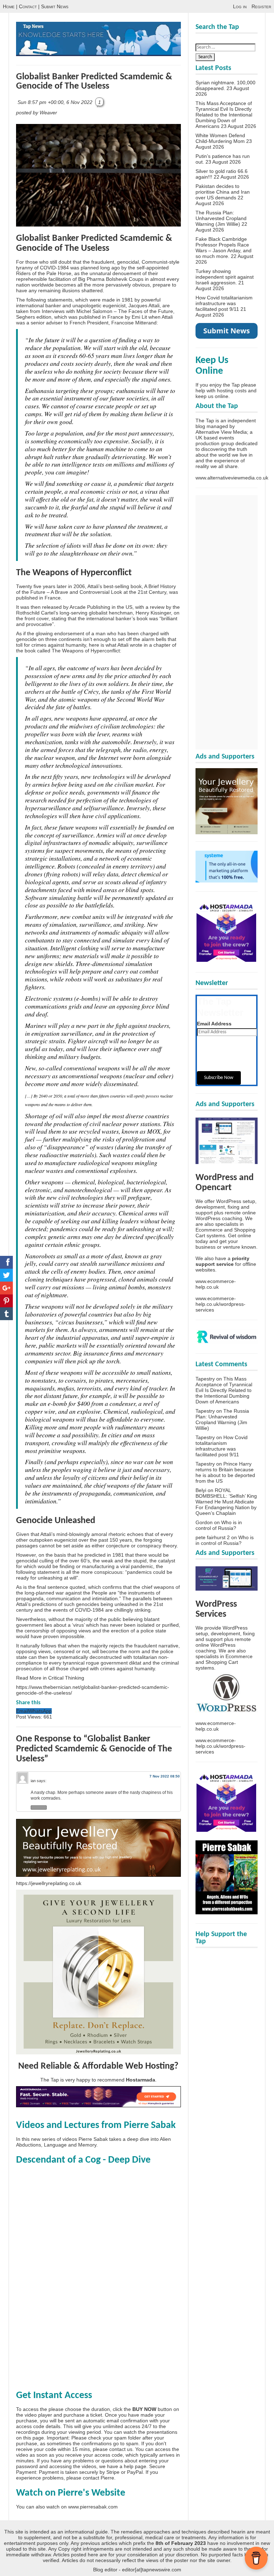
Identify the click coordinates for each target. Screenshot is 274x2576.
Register (261, 6)
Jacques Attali (144, 305)
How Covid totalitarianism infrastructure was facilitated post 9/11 (224, 303)
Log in (240, 6)
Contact (28, 6)
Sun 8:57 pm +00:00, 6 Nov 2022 (56, 102)
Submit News (55, 6)
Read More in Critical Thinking (50, 1678)
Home (9, 6)
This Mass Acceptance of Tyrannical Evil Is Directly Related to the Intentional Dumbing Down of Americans (224, 115)
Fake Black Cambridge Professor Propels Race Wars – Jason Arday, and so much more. (224, 248)
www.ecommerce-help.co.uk (216, 1284)
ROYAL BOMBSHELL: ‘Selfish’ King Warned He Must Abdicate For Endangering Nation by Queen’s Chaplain (226, 1502)
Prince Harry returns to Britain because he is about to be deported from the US (225, 1472)
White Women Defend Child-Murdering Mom (220, 138)
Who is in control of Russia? (219, 1525)
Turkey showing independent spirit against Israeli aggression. (225, 277)
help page (135, 2466)
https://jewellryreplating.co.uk (49, 1883)
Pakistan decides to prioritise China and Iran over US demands (223, 192)
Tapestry (205, 1379)
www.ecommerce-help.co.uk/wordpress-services (220, 1304)
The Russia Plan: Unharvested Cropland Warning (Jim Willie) (221, 218)
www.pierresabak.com (93, 2507)
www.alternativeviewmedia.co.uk (232, 478)
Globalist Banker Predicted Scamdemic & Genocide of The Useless (94, 82)
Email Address (214, 1024)
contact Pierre (98, 2478)
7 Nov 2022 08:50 (165, 1776)
